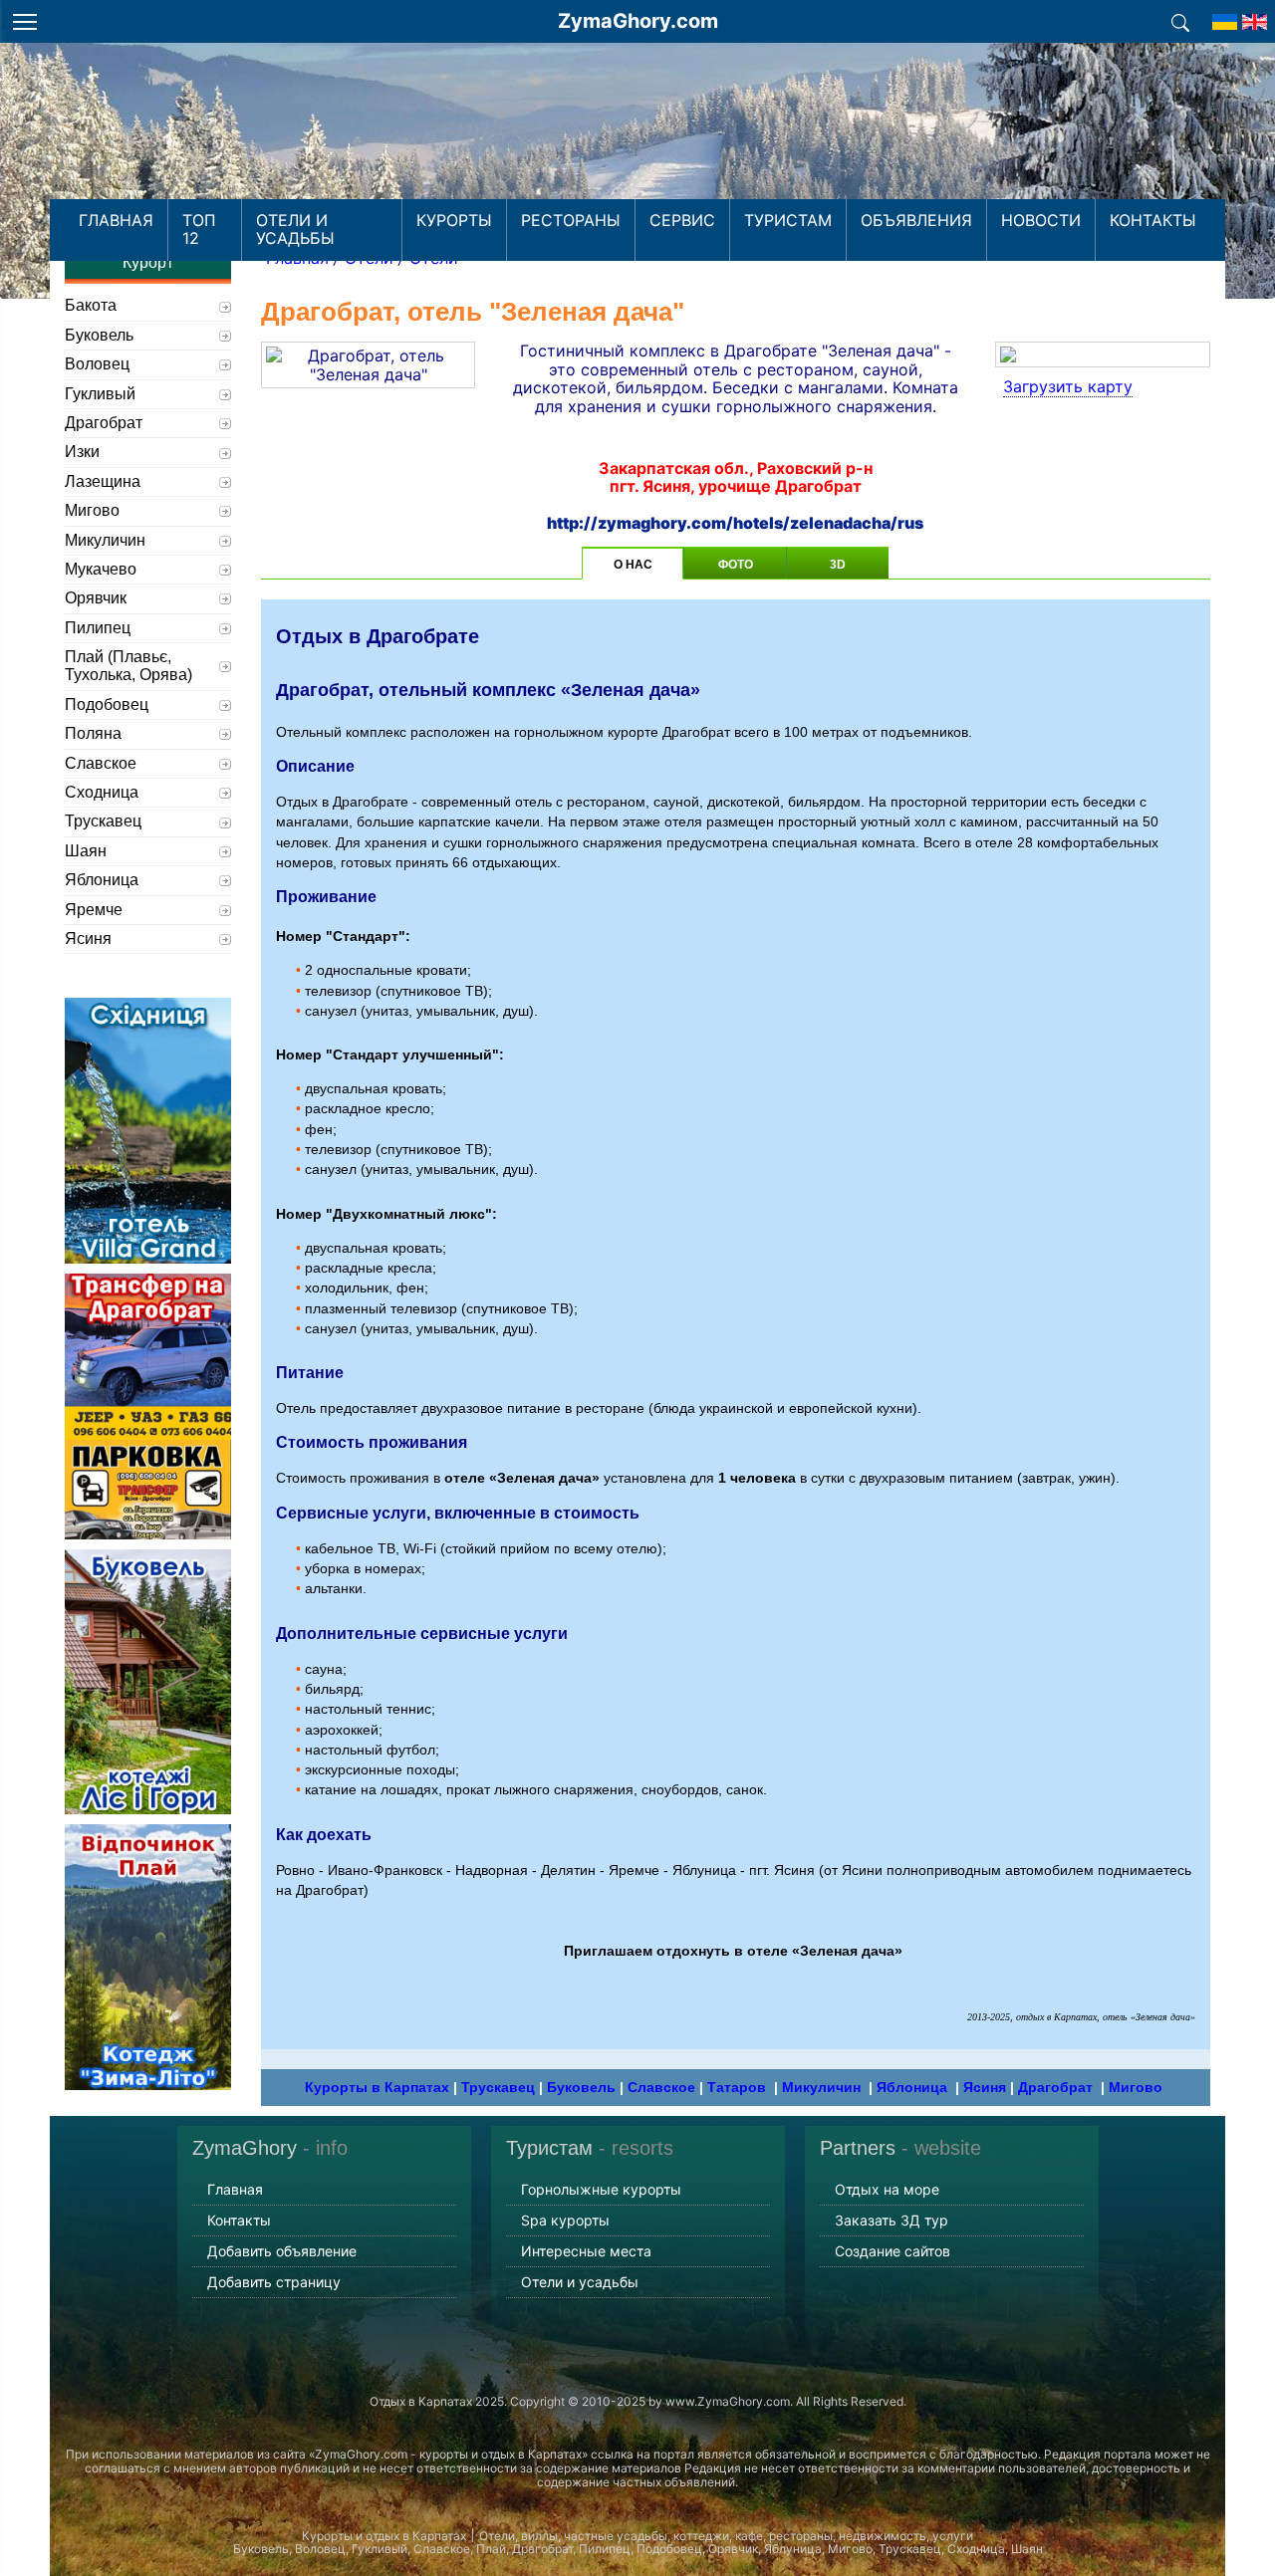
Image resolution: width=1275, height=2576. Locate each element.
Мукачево (101, 569)
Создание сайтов (892, 2251)
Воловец (97, 364)
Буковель (581, 2087)
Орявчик (96, 598)
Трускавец (498, 2087)
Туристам (788, 220)
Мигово (1136, 2087)
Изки (82, 452)
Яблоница (912, 2087)
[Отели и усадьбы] (1180, 21)
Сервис (682, 220)
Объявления (916, 220)
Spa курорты (565, 2220)
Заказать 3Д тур (892, 2220)
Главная (116, 220)
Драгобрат (1055, 2087)
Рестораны (571, 220)
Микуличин (821, 2087)
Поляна (93, 733)
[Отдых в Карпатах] (637, 147)
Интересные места (586, 2251)
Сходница (102, 792)
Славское (661, 2087)
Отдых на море (887, 2189)
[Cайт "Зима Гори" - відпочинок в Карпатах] (1255, 16)
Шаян (86, 851)
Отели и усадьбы (295, 229)
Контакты (1153, 220)
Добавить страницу (274, 2282)
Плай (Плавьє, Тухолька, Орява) (128, 666)
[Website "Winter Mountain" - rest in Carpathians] (1225, 16)
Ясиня (985, 2087)
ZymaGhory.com (638, 21)
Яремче (94, 910)
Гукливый (100, 394)
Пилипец (98, 628)
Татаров (737, 2087)
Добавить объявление (282, 2251)
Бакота (91, 305)
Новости (1041, 220)
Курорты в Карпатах (377, 2087)
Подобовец (107, 704)
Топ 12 (199, 229)
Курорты (454, 220)
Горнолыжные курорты (601, 2189)
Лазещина (103, 481)
